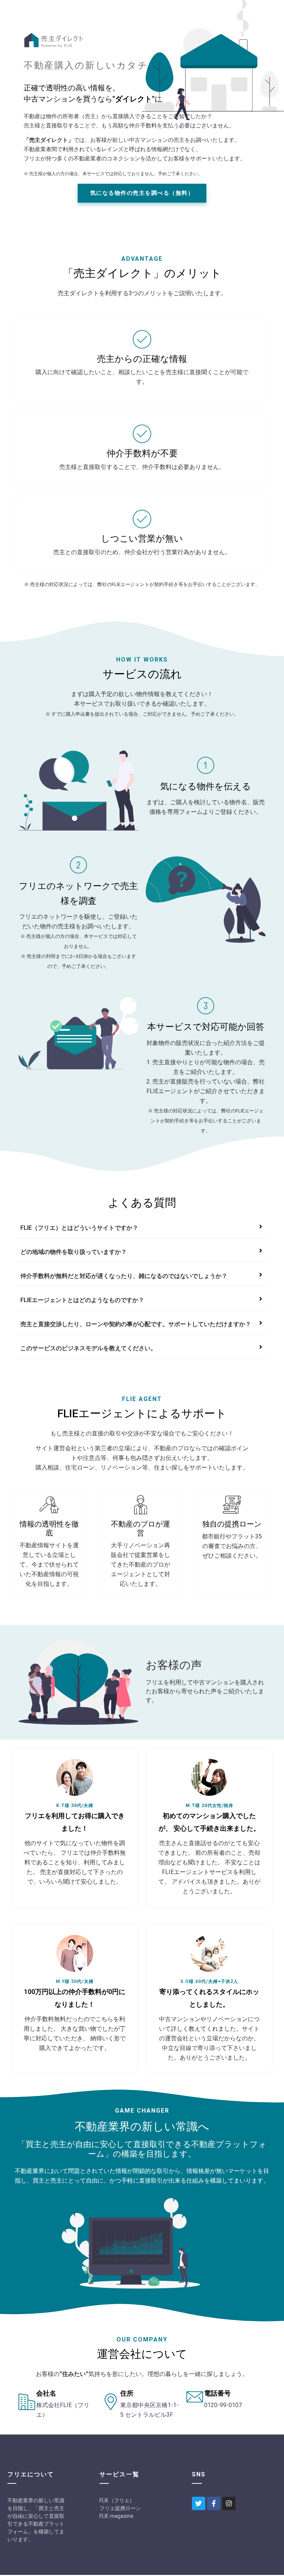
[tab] (142, 1228)
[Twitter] (199, 2503)
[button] (142, 193)
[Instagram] (229, 2503)
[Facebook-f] (214, 2503)
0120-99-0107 (223, 2405)
